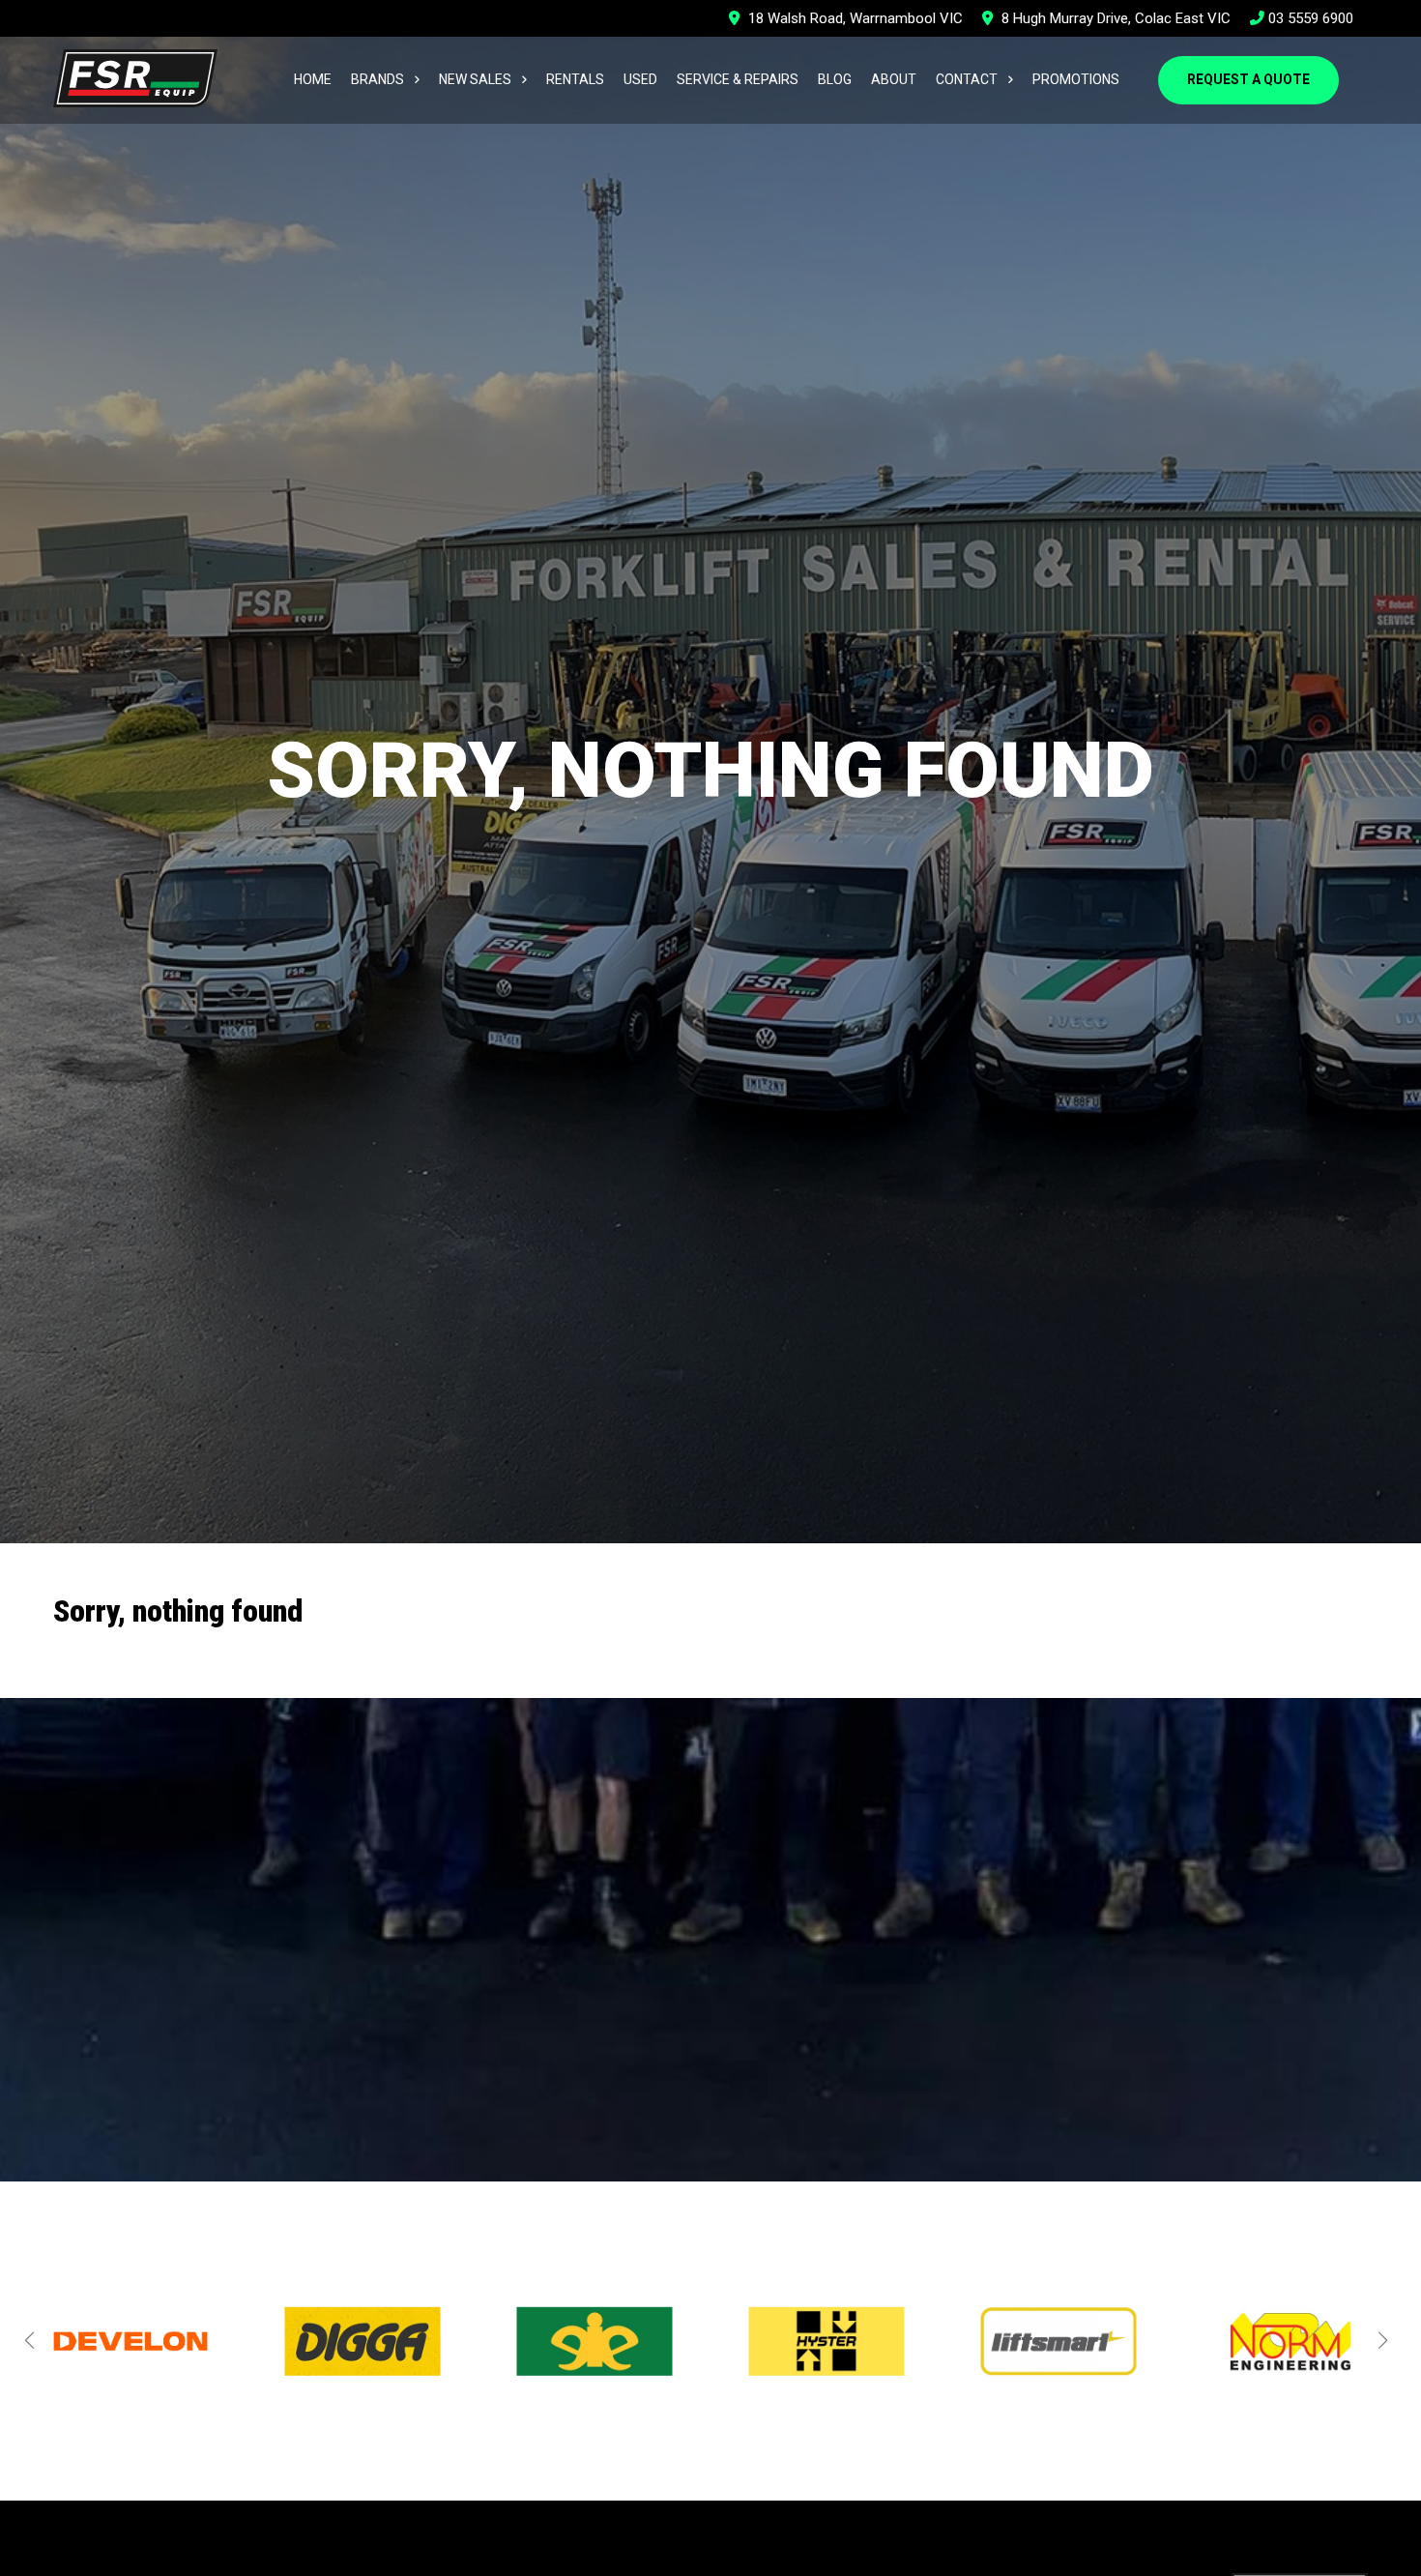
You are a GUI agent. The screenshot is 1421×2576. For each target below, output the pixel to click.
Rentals (575, 79)
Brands (377, 79)
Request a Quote (1248, 79)
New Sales (475, 79)
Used (640, 79)
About (894, 79)
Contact (967, 79)
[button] (29, 2340)
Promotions (1076, 79)
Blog (835, 79)
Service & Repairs (738, 79)
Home (313, 79)
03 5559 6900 (1309, 18)
